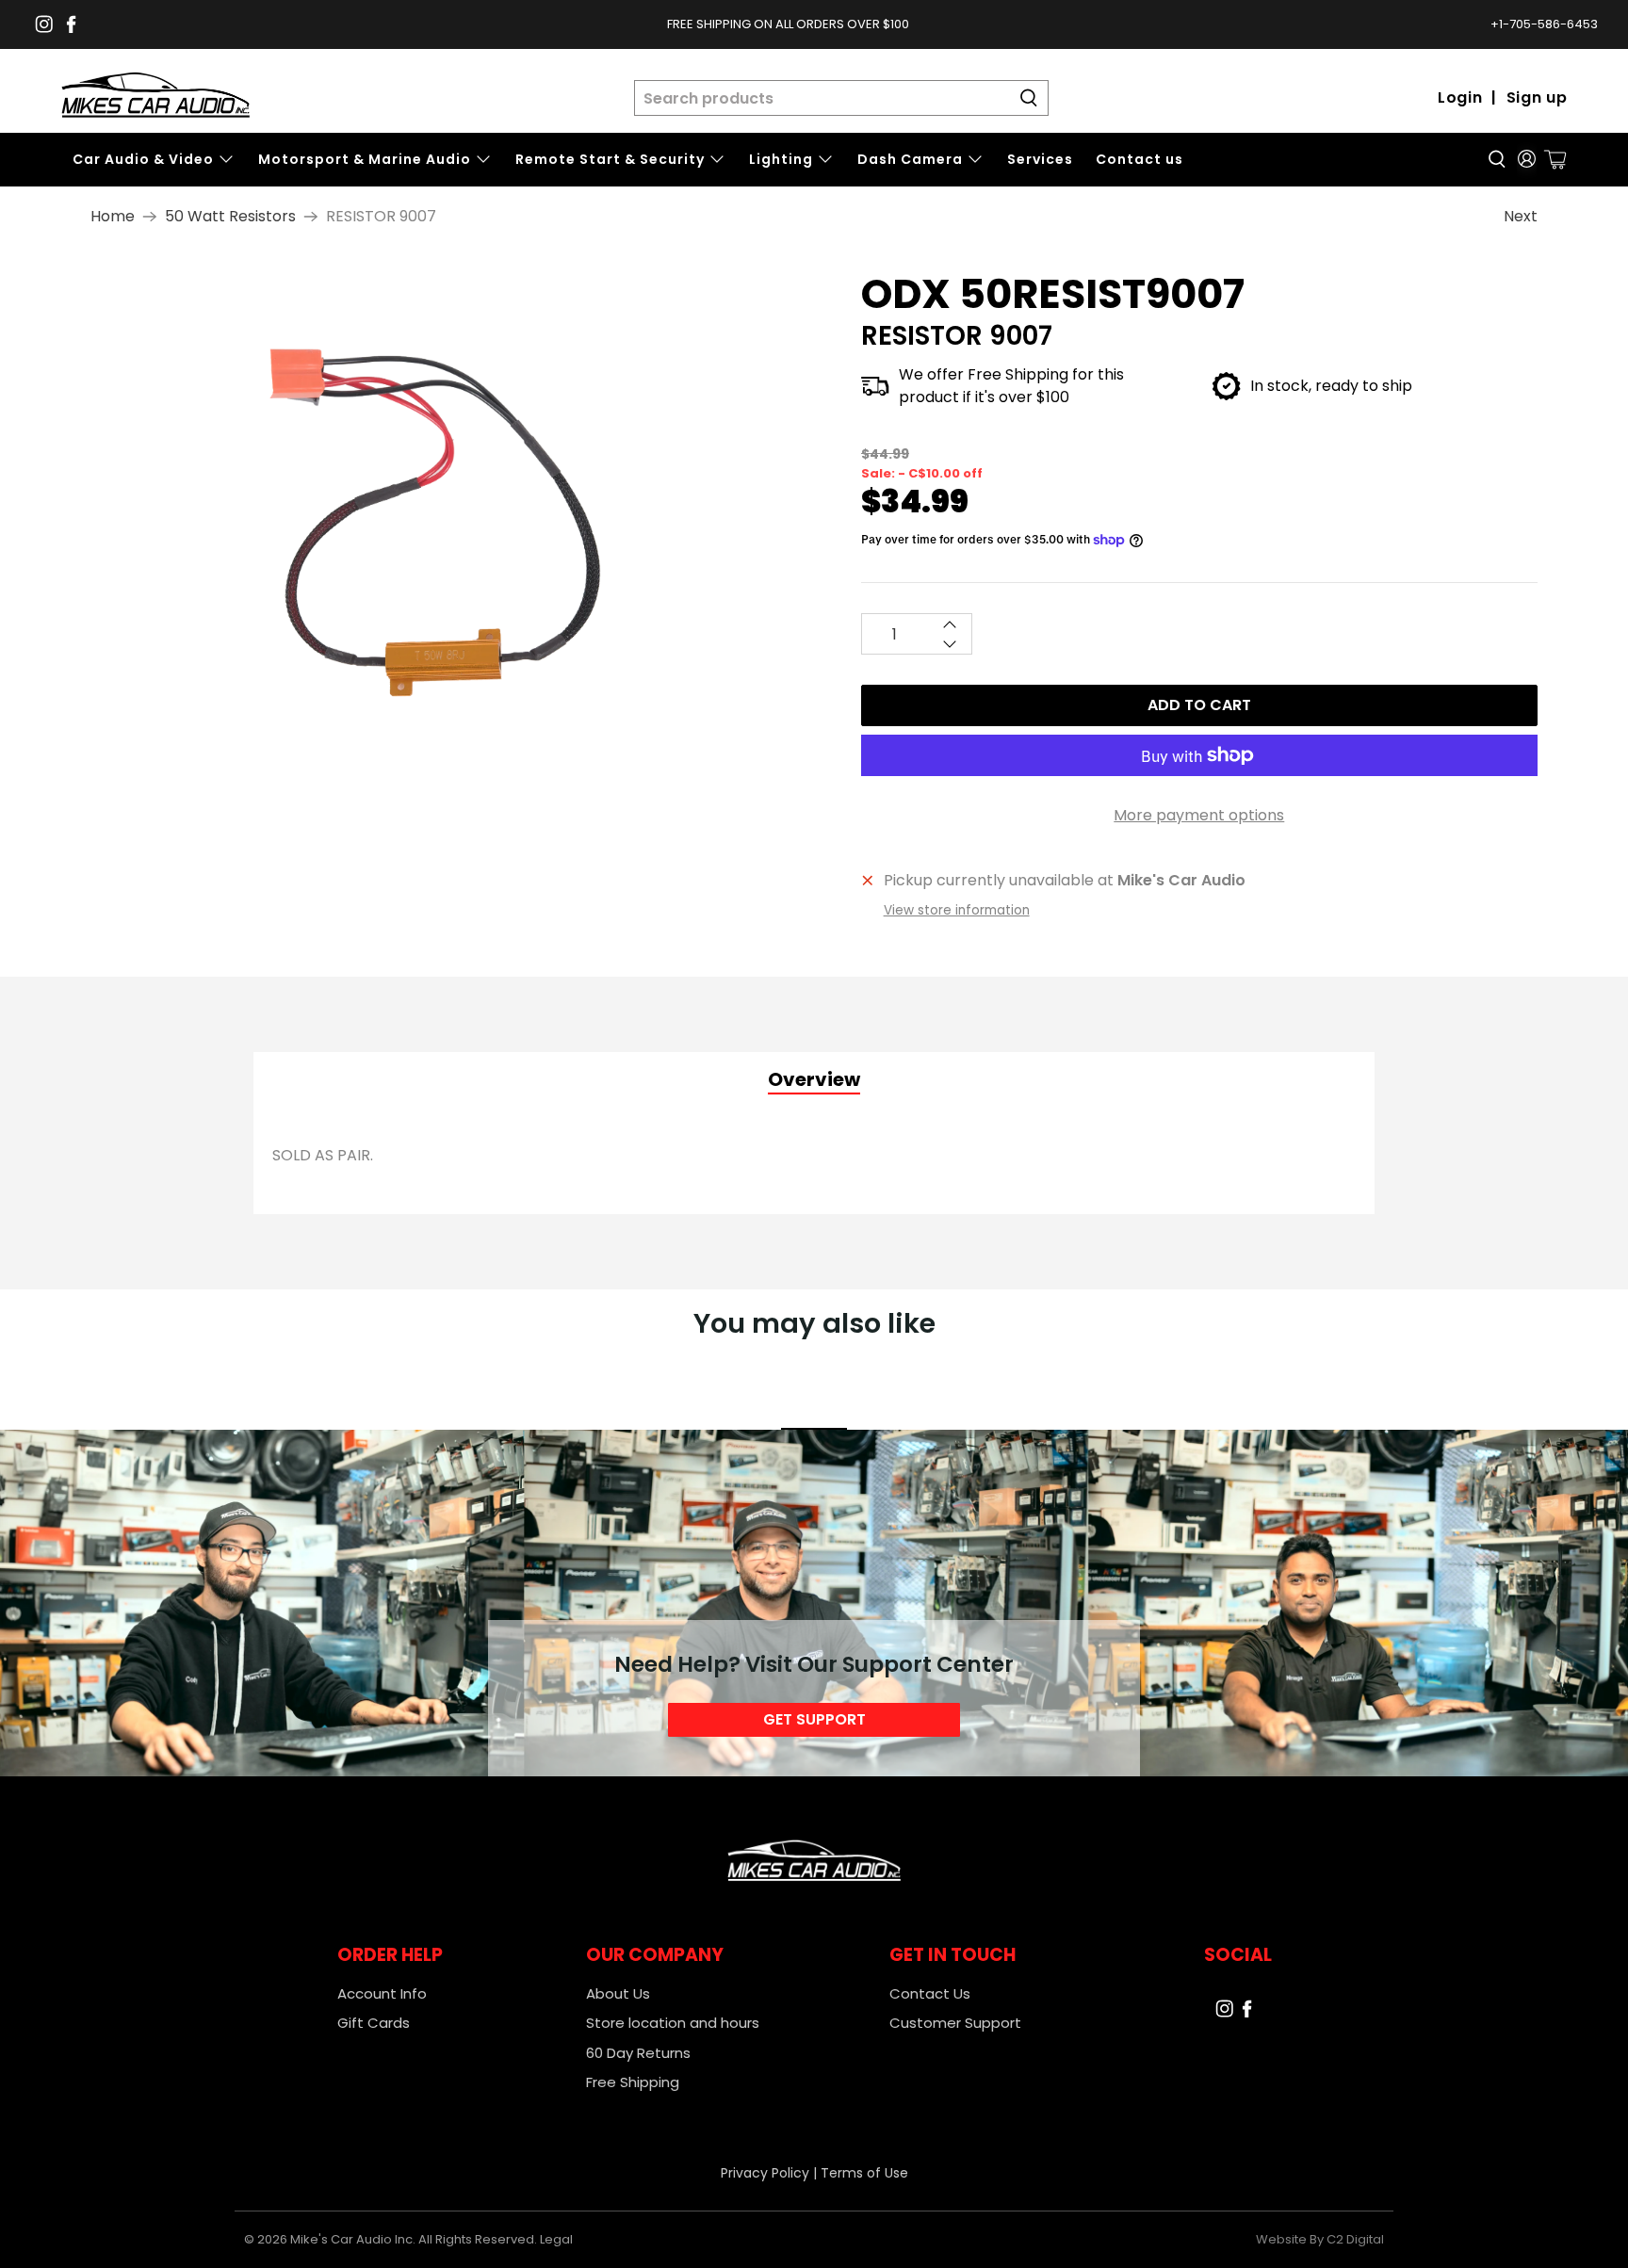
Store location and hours (673, 2023)
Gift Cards (374, 2023)
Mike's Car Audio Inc (351, 2239)
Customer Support (955, 2023)
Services (1040, 159)
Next (1521, 216)
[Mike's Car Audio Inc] (155, 98)
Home (113, 217)
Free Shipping (633, 2082)
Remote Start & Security (610, 159)
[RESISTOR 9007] (448, 519)
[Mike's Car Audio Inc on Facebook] (71, 24)
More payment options (1199, 815)
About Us (618, 1993)
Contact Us (930, 1993)
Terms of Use (864, 2173)
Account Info (382, 1993)
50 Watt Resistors (230, 217)
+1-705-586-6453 (1544, 24)
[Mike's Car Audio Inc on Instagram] (44, 24)
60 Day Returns (638, 2053)
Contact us (1140, 159)
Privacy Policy (765, 2173)
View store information (957, 910)
